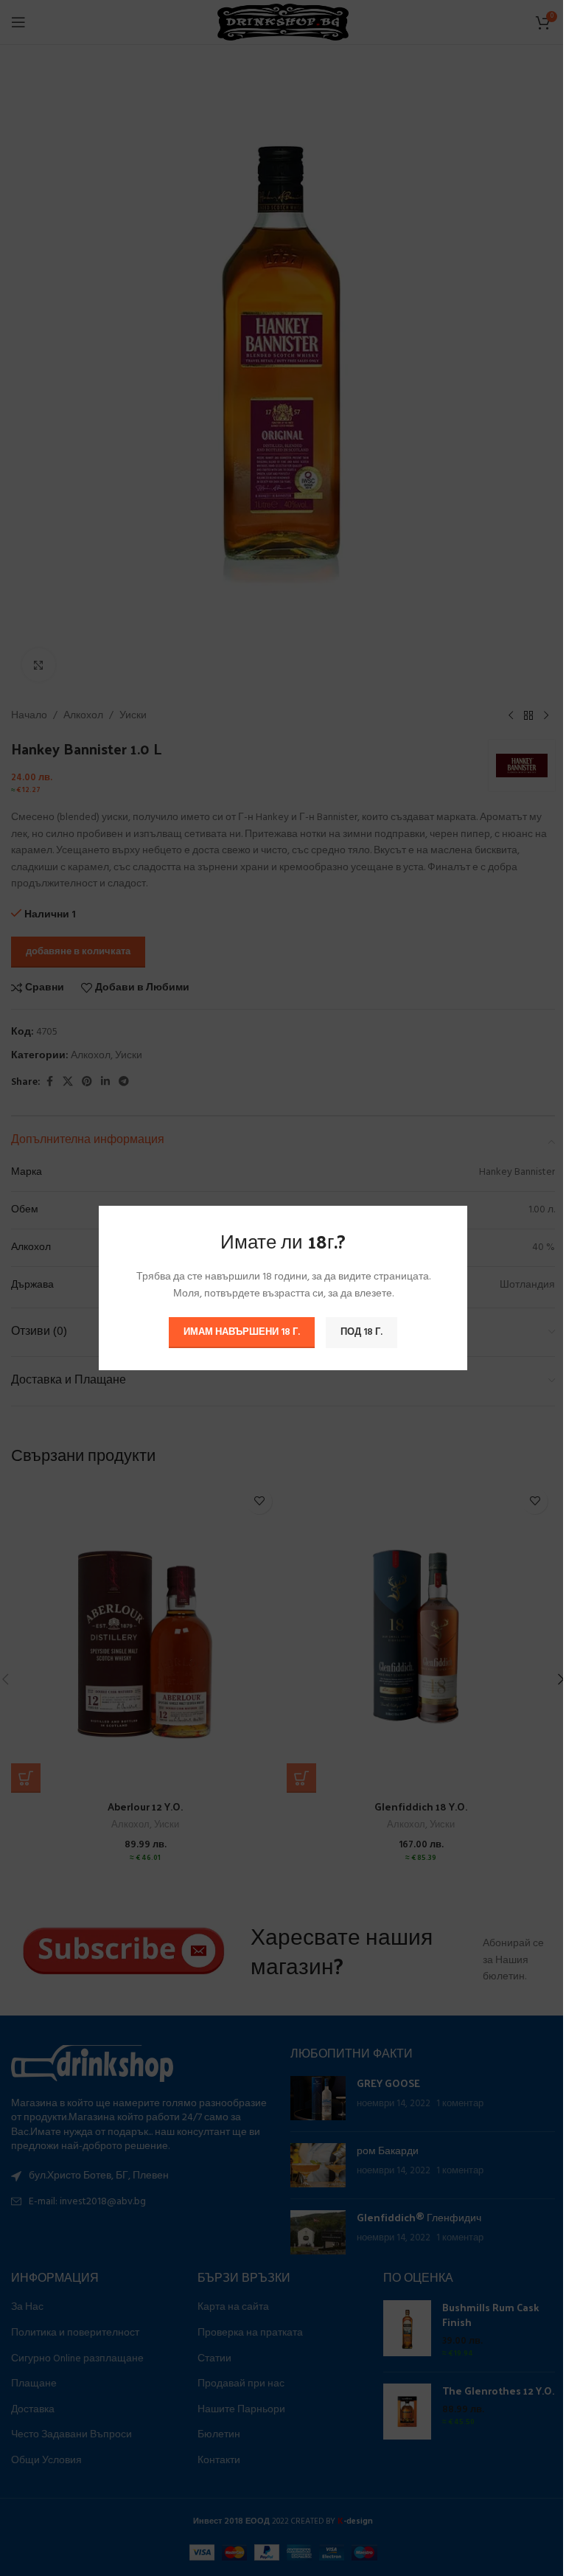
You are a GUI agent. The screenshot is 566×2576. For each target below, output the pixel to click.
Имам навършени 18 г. (242, 1332)
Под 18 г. (361, 1332)
